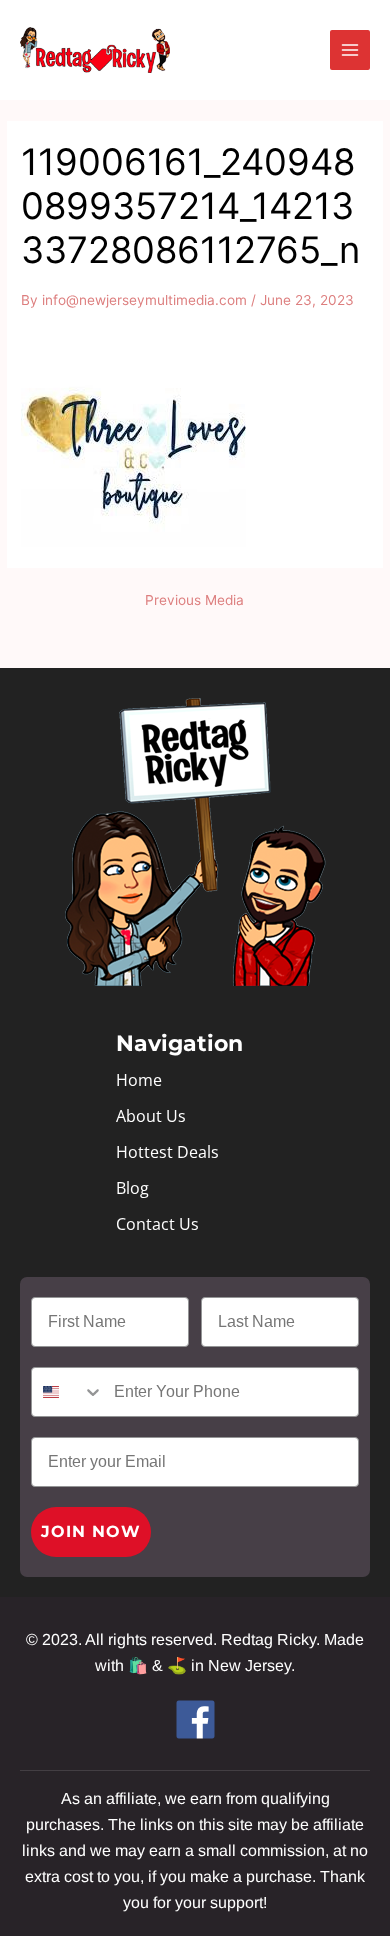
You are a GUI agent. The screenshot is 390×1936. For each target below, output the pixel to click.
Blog (132, 1188)
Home (139, 1080)
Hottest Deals (167, 1152)
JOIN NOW (91, 1531)
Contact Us (157, 1224)
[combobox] (68, 1392)
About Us (151, 1116)
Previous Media (194, 601)
